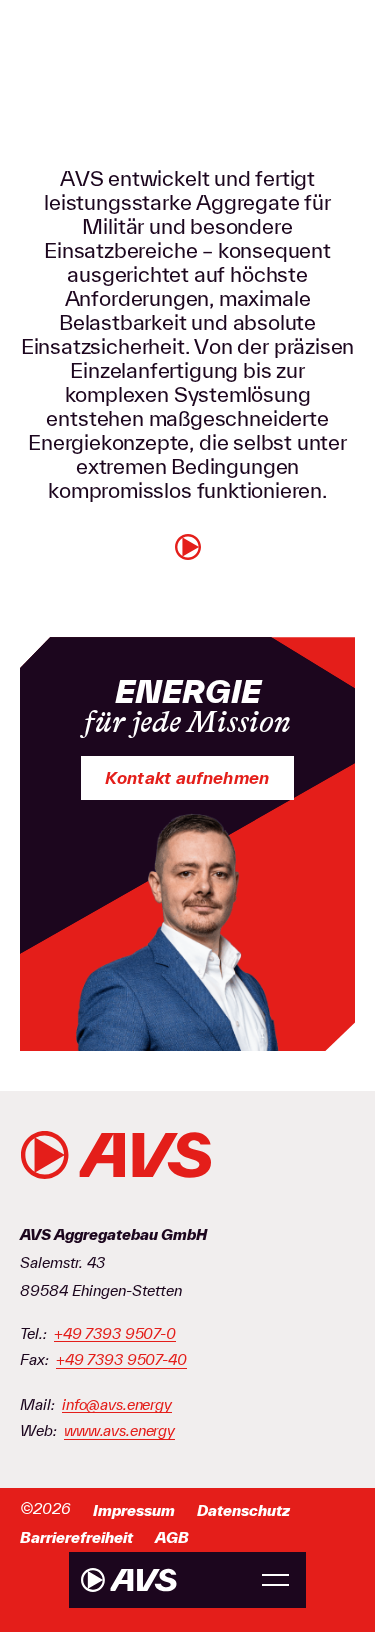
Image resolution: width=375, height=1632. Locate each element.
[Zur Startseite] (129, 1580)
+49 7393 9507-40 (121, 1360)
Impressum (134, 1510)
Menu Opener (275, 1580)
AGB (172, 1537)
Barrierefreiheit (76, 1537)
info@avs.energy (117, 1405)
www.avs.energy (119, 1431)
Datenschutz (243, 1510)
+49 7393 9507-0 (115, 1334)
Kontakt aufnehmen (187, 777)
